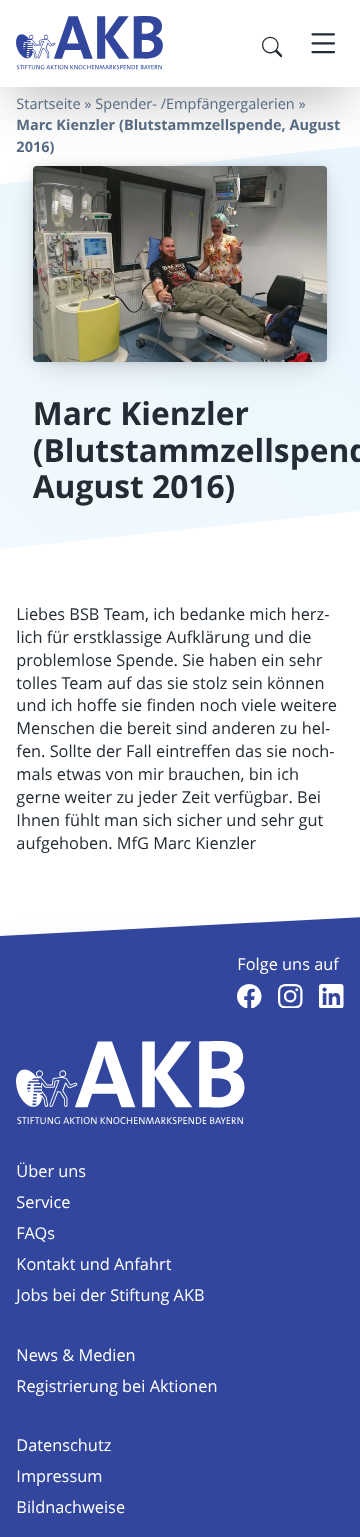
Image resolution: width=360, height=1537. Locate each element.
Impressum (59, 1476)
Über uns (51, 1171)
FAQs (35, 1233)
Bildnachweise (70, 1507)
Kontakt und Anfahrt (93, 1264)
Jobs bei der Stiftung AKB (110, 1295)
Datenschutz (63, 1445)
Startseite (48, 104)
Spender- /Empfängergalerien (194, 104)
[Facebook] (249, 996)
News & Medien (75, 1355)
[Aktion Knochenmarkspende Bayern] (89, 43)
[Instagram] (290, 996)
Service (43, 1202)
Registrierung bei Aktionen (116, 1386)
